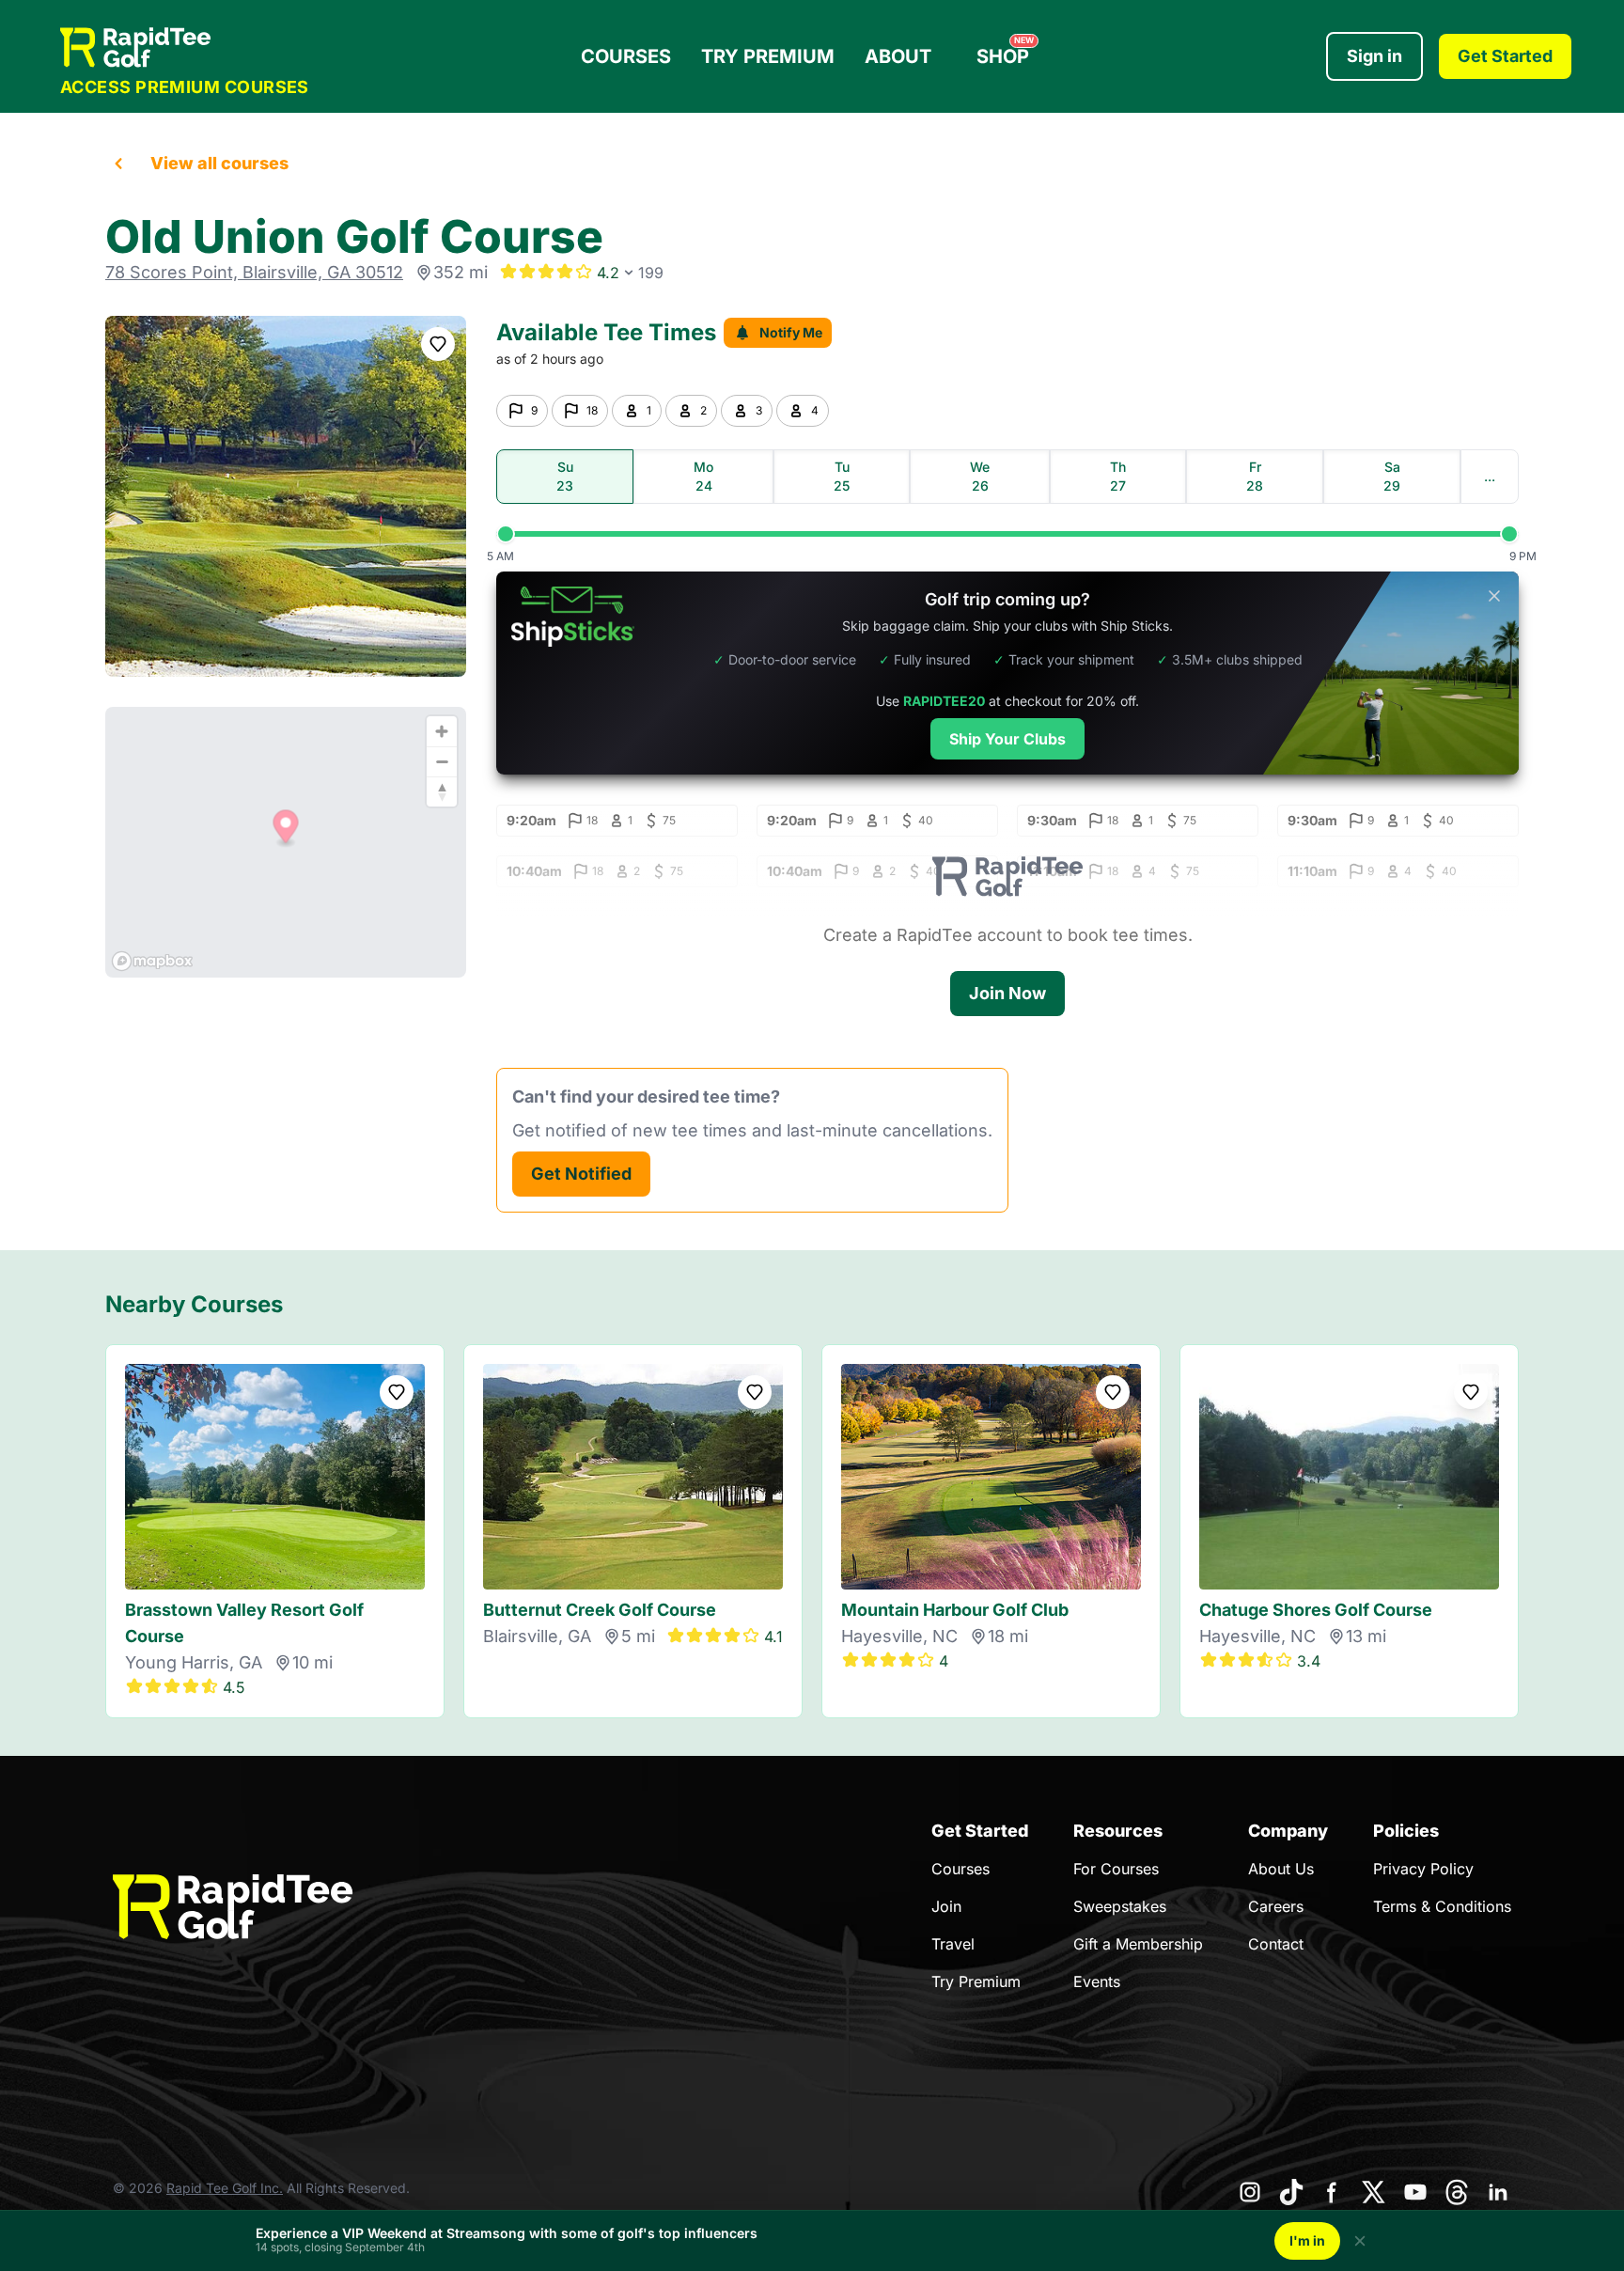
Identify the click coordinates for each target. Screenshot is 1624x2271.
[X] (1374, 2192)
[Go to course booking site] (286, 496)
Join (946, 1906)
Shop (1005, 52)
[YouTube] (1415, 2192)
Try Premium (768, 56)
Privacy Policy (1423, 1869)
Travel (953, 1944)
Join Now (1007, 993)
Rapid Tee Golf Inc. (225, 2188)
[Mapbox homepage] (152, 961)
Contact (1276, 1944)
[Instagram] (1250, 2192)
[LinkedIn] (1498, 2192)
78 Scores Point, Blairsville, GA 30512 (254, 272)
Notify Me (791, 332)
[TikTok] (1291, 2192)
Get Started (1505, 56)
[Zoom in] (442, 731)
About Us (1281, 1869)
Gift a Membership (1138, 1944)
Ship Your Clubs (1007, 739)
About (898, 56)
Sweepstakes (1120, 1906)
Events (1097, 1981)
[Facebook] (1333, 2192)
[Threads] (1457, 2192)
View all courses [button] (219, 163)
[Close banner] (1494, 596)
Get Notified (581, 1174)
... (1490, 476)
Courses (626, 56)
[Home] (185, 47)
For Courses (1116, 1869)
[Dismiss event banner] (1360, 2241)
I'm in (1307, 2240)
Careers (1276, 1906)
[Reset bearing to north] (442, 791)
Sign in (1374, 56)
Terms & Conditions (1442, 1906)
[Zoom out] (442, 761)
